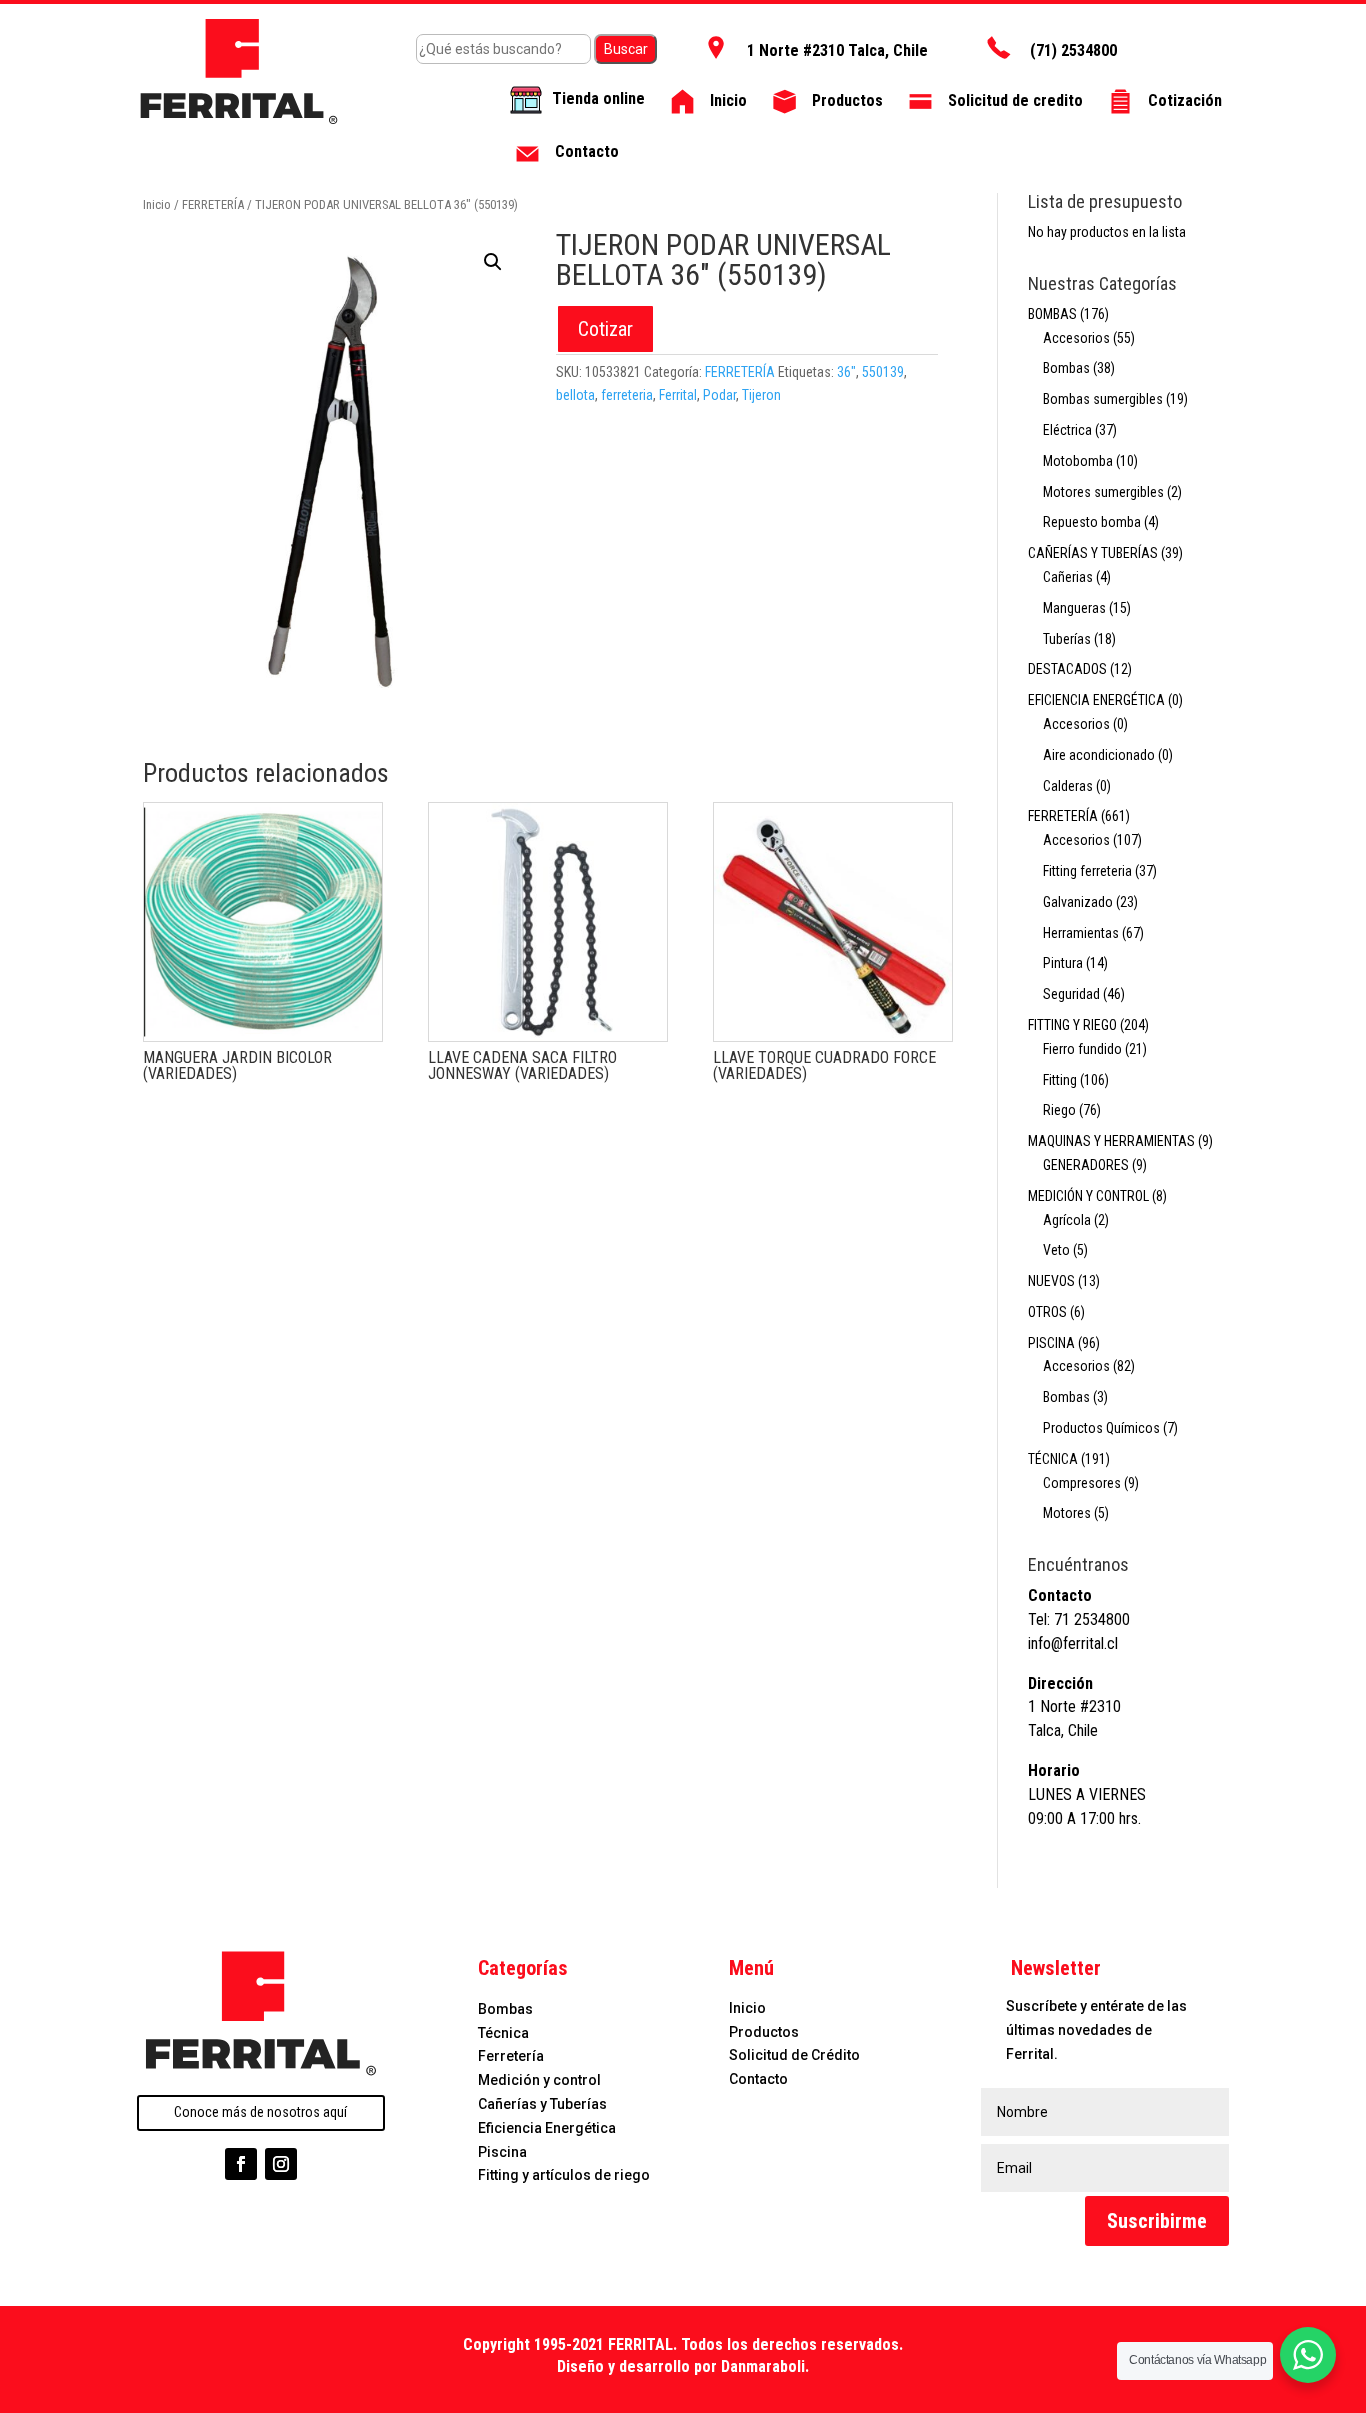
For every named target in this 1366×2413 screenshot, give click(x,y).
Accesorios (1076, 338)
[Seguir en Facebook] (241, 2164)
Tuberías (1067, 639)
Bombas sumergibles (1103, 399)
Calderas (1068, 786)
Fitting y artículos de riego (564, 2175)
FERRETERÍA (213, 204)
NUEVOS (1051, 1281)
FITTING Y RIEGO (1072, 1025)
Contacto (758, 2079)
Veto (1056, 1250)
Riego (1059, 1110)
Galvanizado (1078, 902)
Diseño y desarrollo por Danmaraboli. (683, 2366)
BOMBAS (1052, 314)
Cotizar (605, 329)
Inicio (157, 204)
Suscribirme (1157, 2221)
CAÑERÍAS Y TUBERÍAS (1093, 553)
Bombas (1066, 368)
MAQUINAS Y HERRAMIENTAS (1111, 1141)
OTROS (1047, 1312)
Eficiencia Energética (547, 2128)
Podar (719, 395)
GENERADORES (1086, 1165)
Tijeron (761, 395)
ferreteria (627, 395)
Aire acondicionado (1099, 755)
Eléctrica (1067, 430)
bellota (575, 395)
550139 (883, 372)
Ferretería (511, 2056)
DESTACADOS (1067, 669)
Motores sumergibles (1103, 492)
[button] (493, 262)
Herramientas (1081, 933)
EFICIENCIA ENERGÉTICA (1096, 700)
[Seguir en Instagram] (281, 2164)
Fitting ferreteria (1087, 871)
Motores (1067, 1513)
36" (846, 372)
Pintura (1063, 963)
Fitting (1060, 1080)
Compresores (1082, 1483)
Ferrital (678, 395)
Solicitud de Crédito (794, 2055)
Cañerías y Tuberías (542, 2104)
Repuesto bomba (1092, 522)
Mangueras (1074, 608)
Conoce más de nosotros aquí (260, 2112)
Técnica (503, 2033)
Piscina (502, 2152)
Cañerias (1068, 577)
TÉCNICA (1053, 1459)
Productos (764, 2032)
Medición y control (539, 2080)
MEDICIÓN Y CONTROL (1088, 1196)
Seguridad (1071, 994)
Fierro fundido (1082, 1049)
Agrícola (1067, 1220)
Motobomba (1078, 461)
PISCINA (1051, 1343)
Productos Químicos (1101, 1428)
